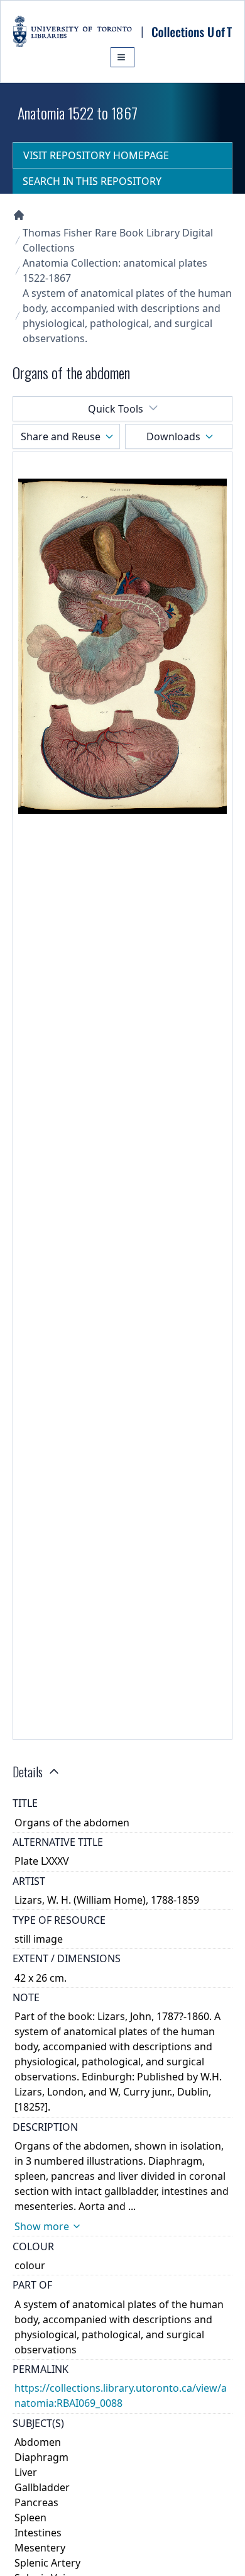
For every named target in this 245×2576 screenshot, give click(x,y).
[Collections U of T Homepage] (19, 215)
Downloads (173, 436)
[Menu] (122, 57)
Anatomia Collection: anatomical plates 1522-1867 (115, 270)
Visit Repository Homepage (96, 155)
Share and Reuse (61, 436)
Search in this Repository (92, 181)
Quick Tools (116, 409)
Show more (42, 2226)
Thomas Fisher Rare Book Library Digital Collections (118, 240)
